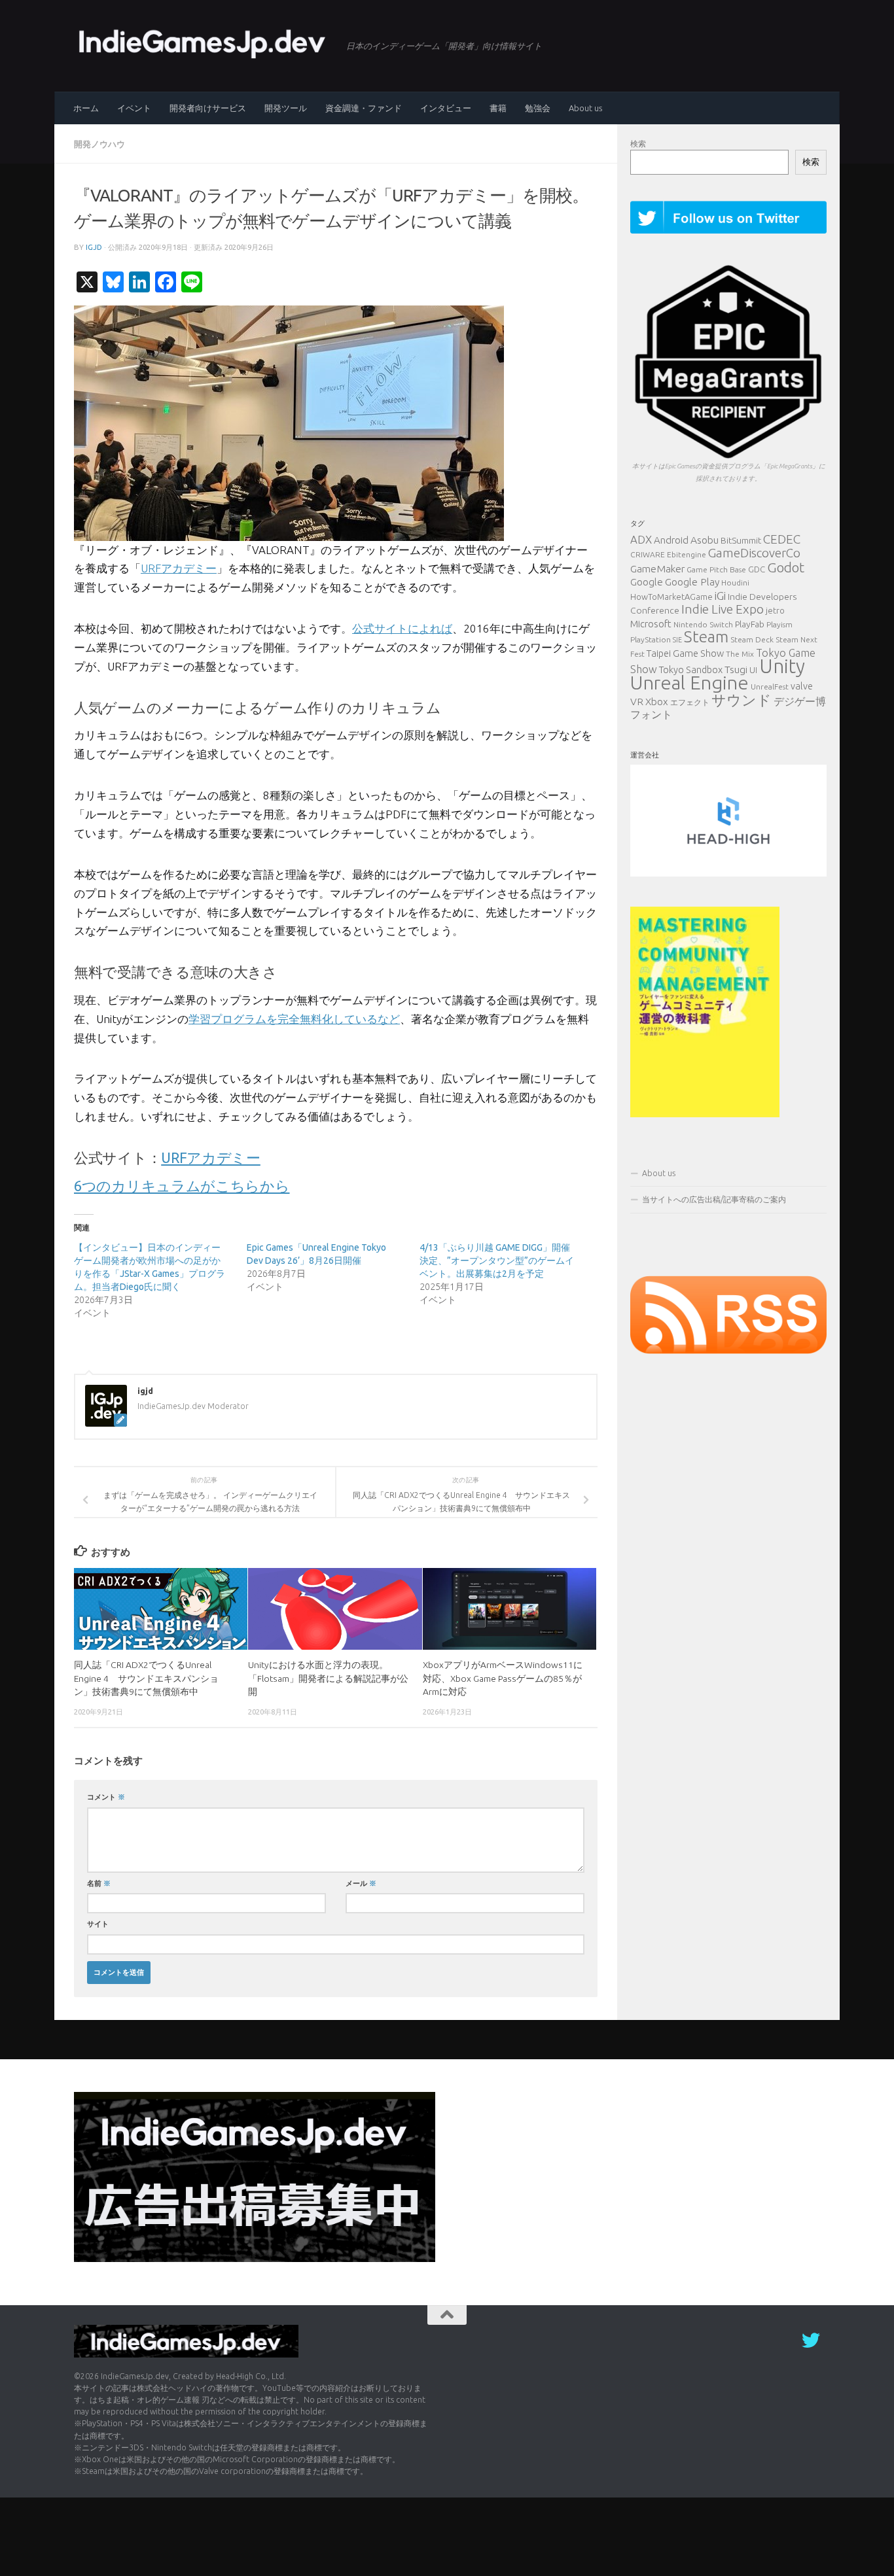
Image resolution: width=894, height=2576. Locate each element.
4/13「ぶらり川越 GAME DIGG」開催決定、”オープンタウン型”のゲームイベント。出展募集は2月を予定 (497, 1261)
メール (361, 1883)
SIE (677, 640)
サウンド (742, 700)
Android (671, 540)
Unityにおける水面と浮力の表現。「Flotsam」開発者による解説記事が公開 (328, 1678)
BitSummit (741, 540)
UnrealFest (770, 687)
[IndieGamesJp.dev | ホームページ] (204, 43)
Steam (706, 636)
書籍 (498, 108)
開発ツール (286, 108)
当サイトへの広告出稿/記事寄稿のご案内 (714, 1199)
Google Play (692, 582)
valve (802, 686)
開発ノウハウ (99, 144)
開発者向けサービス (208, 108)
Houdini (735, 583)
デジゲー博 (800, 701)
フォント (651, 714)
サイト (98, 1923)
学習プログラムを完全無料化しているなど (294, 1019)
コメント (106, 1797)
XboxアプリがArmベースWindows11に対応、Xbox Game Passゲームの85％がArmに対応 (503, 1678)
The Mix (740, 654)
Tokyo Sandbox (691, 670)
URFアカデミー (179, 568)
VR (637, 701)
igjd (94, 247)
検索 (638, 144)
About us (585, 108)
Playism (779, 624)
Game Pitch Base (716, 569)
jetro (775, 610)
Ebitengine (687, 554)
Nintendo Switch (703, 624)
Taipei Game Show (685, 653)
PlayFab (750, 624)
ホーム (86, 108)
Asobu (705, 540)
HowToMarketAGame (671, 597)
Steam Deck (752, 639)
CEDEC (782, 539)
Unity (782, 666)
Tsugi (736, 669)
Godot (786, 567)
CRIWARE (648, 554)
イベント (134, 108)
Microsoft (651, 624)
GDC (757, 569)
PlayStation (651, 639)
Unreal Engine (689, 682)
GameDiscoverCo (754, 553)
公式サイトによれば (402, 628)
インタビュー (446, 108)
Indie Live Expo (723, 609)
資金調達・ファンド (364, 108)
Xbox (657, 702)
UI (753, 670)
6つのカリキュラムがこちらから (182, 1186)
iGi (720, 596)
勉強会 (538, 108)
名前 (99, 1883)
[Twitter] (811, 2341)
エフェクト (690, 702)
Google (647, 582)
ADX (641, 539)
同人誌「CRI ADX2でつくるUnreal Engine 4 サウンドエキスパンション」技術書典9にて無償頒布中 (146, 1678)
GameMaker (657, 568)
